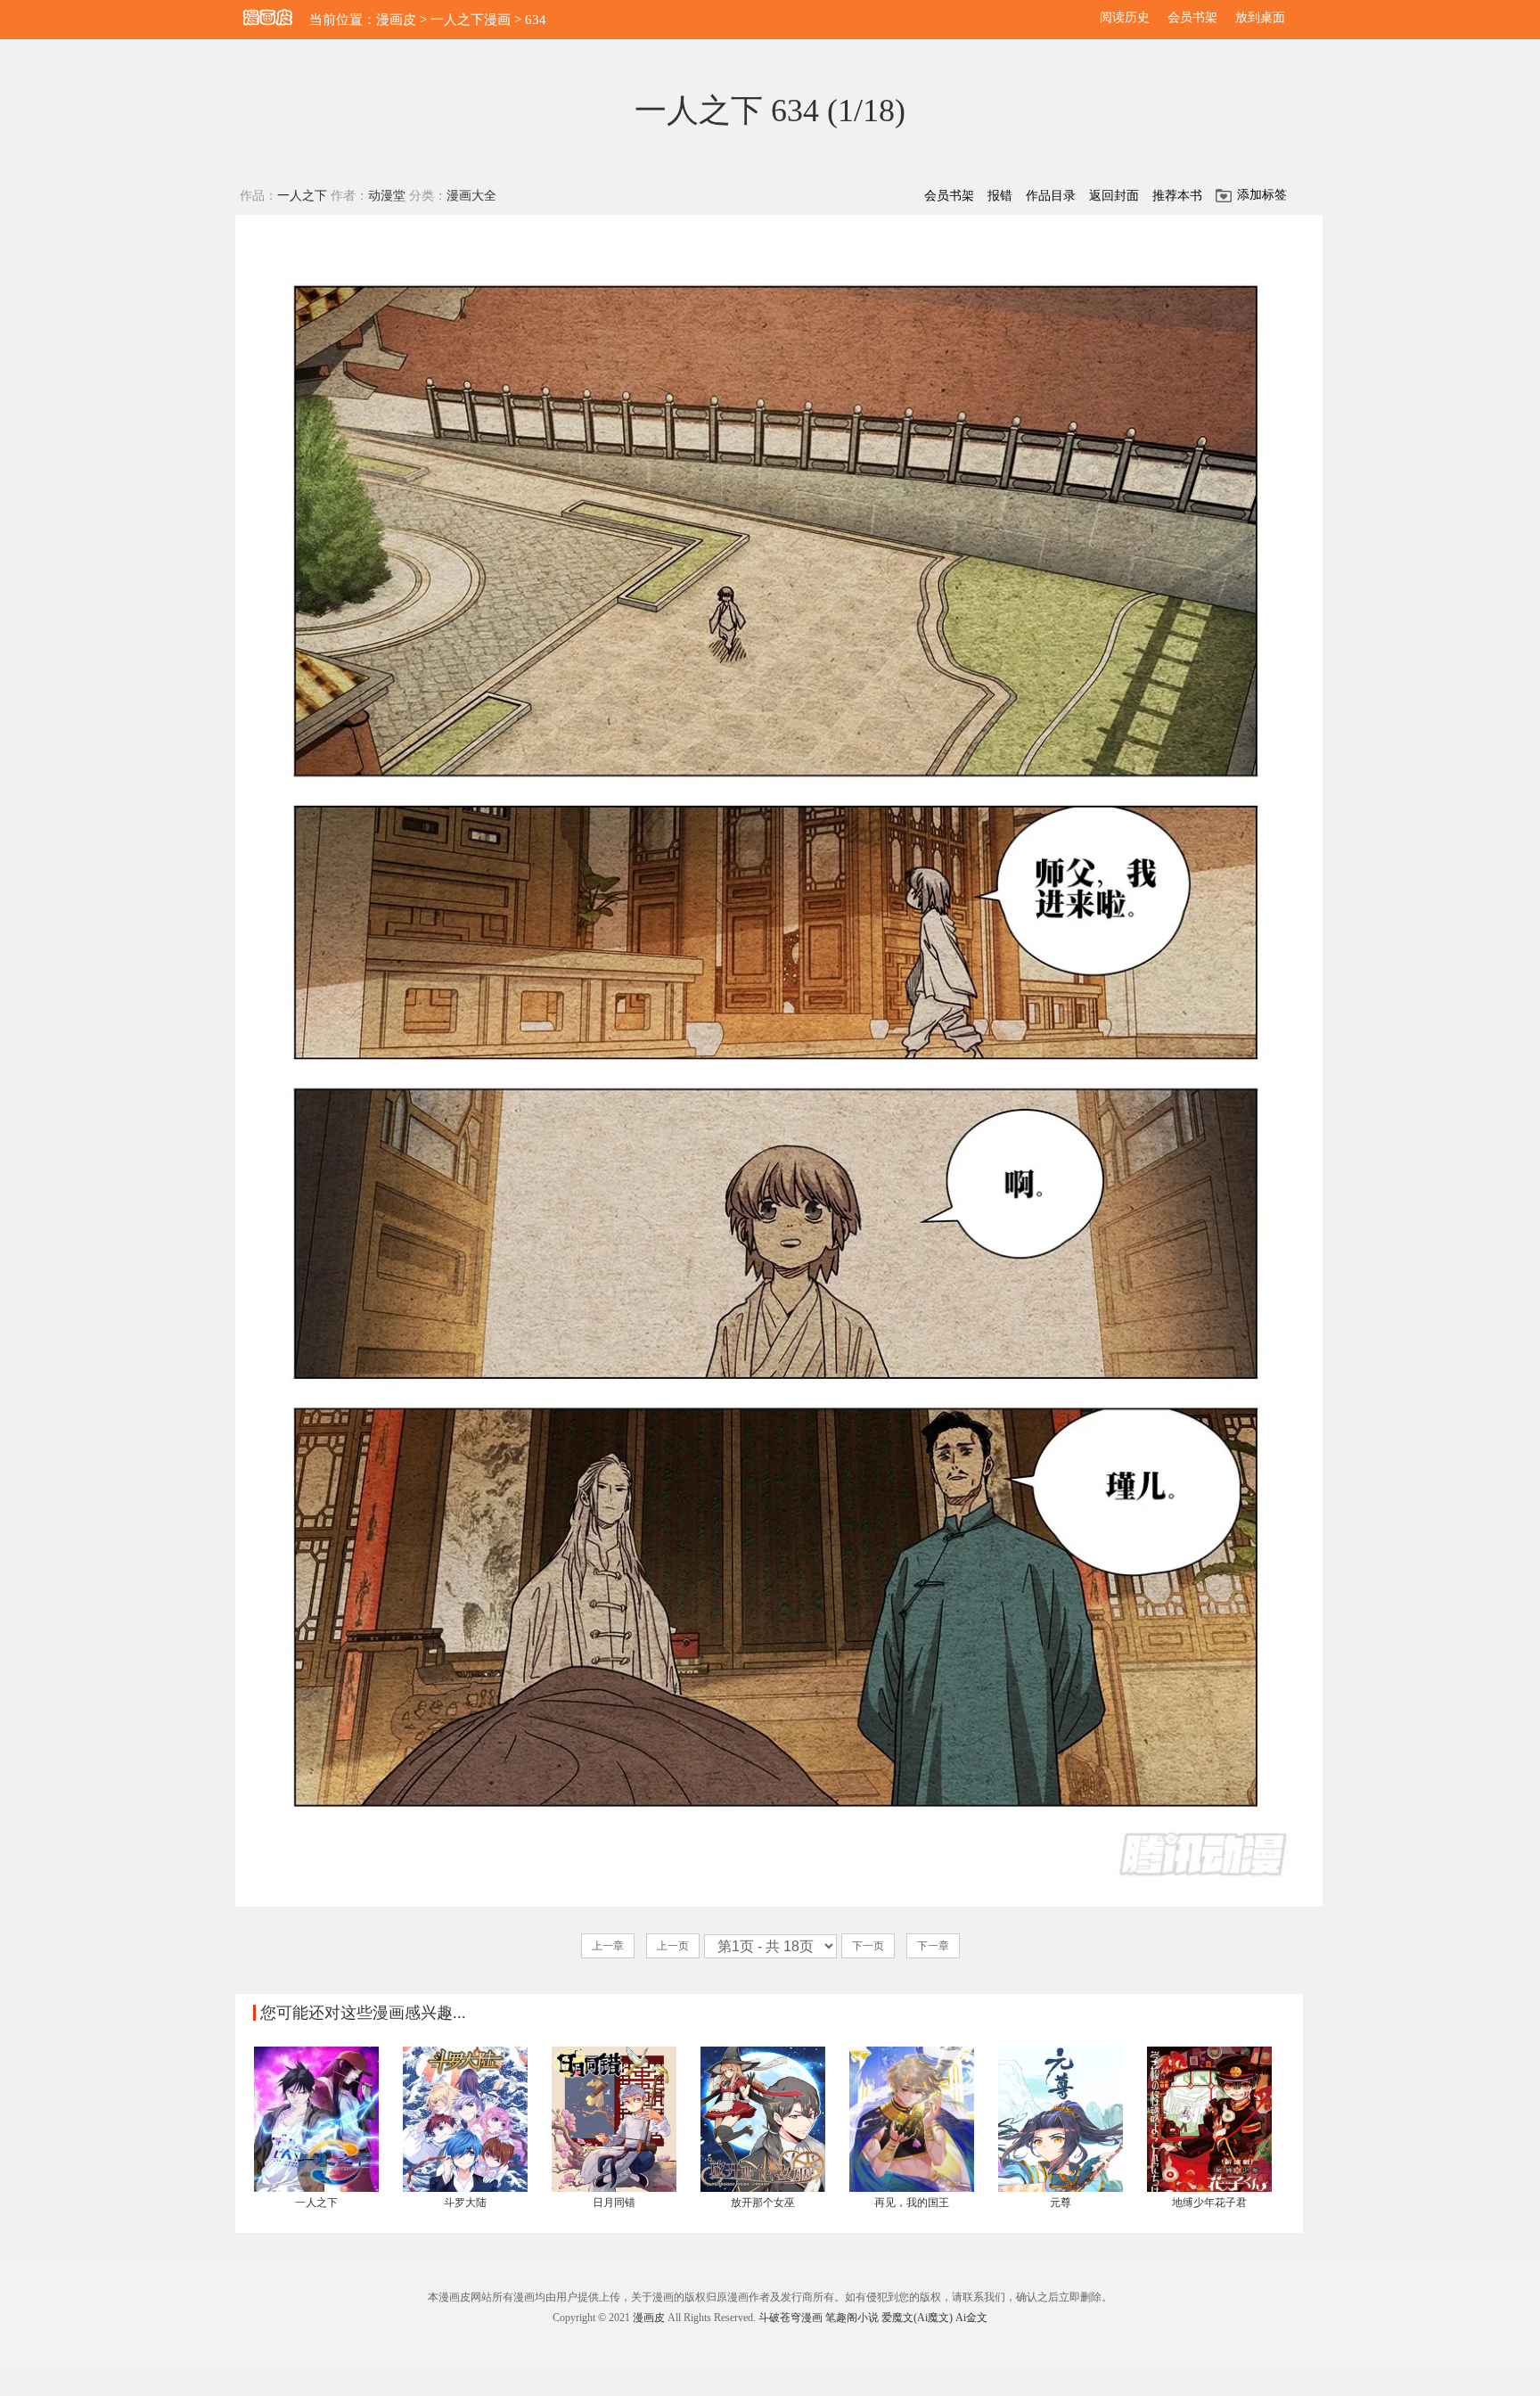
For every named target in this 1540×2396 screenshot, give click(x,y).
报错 (1000, 196)
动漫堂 (387, 196)
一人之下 (302, 196)
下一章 (933, 1946)
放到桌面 (1260, 17)
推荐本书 (1177, 196)
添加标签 (1262, 195)
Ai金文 (971, 2318)
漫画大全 (471, 196)
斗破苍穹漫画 (790, 2318)
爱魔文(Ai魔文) (917, 2318)
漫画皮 (396, 20)
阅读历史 (1125, 17)
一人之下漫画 (471, 20)
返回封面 (1114, 196)
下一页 (868, 1946)
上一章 (608, 1946)
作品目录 (1051, 196)
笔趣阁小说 (852, 2318)
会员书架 (1192, 17)
